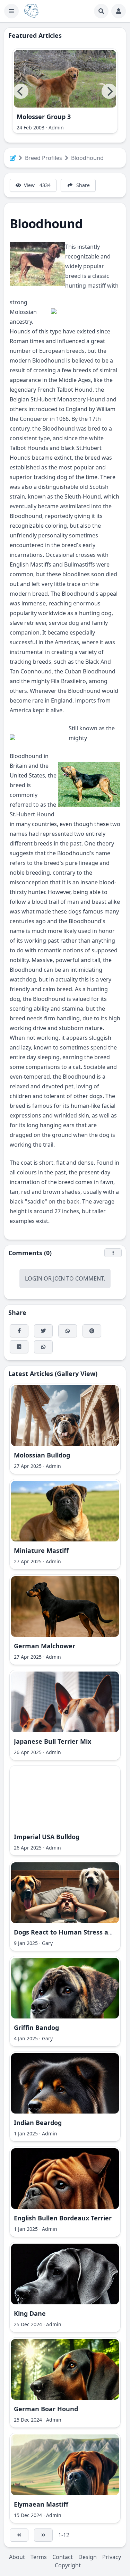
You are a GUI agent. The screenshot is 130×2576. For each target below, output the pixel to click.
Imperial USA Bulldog (47, 1837)
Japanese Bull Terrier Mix (53, 1741)
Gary (47, 1943)
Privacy (112, 2557)
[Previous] (21, 91)
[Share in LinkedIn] (19, 1347)
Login (34, 1278)
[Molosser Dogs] (31, 11)
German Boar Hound (46, 2409)
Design (88, 2557)
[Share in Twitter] (43, 1331)
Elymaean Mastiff (41, 2504)
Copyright (68, 2565)
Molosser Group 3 (44, 117)
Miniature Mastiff (41, 1550)
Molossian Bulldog (42, 1455)
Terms (39, 2557)
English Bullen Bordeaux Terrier (63, 2218)
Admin (56, 127)
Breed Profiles (44, 158)
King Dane (30, 2313)
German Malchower (45, 1646)
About (17, 2557)
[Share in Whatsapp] (43, 1347)
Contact (63, 2557)
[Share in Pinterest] (92, 1331)
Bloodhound (87, 158)
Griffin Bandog (36, 2027)
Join (59, 1278)
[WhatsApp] (68, 1331)
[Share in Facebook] (19, 1331)
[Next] (109, 91)
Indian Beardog (38, 2123)
